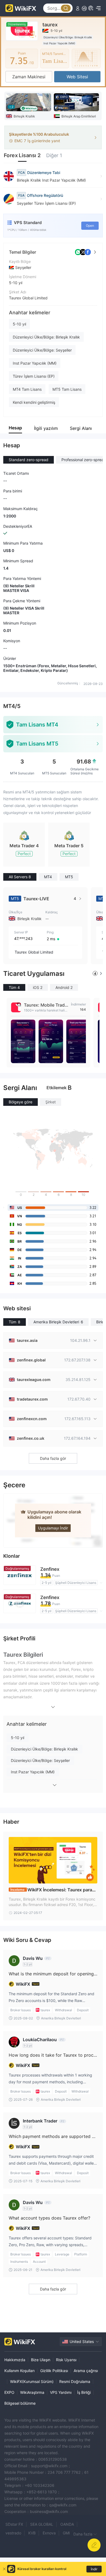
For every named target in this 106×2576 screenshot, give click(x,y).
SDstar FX (14, 2524)
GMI (66, 2533)
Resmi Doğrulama (75, 2381)
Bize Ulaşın (41, 2360)
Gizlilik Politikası (54, 2371)
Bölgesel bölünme (20, 2403)
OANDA (67, 2524)
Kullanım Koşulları (19, 2371)
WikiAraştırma (32, 2392)
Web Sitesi (77, 77)
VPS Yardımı (61, 2392)
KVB (32, 2533)
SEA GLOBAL (42, 2524)
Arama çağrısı (86, 2371)
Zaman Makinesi (29, 77)
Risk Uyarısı (66, 2360)
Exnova (49, 2533)
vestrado (13, 2533)
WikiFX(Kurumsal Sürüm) (32, 2381)
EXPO (9, 2392)
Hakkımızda (15, 2360)
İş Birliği (84, 2392)
